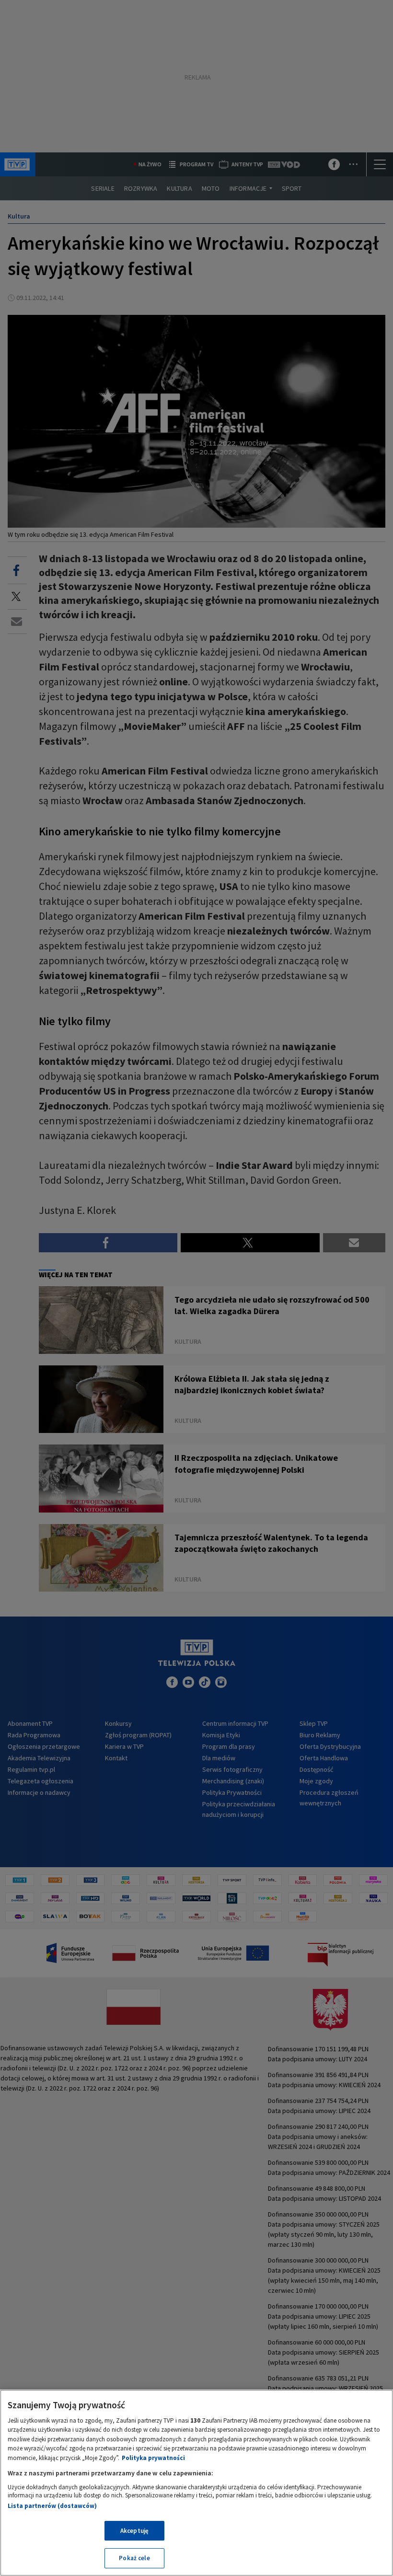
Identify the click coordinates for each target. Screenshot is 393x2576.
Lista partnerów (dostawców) (52, 2506)
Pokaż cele (134, 2558)
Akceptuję (134, 2531)
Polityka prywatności (153, 2458)
